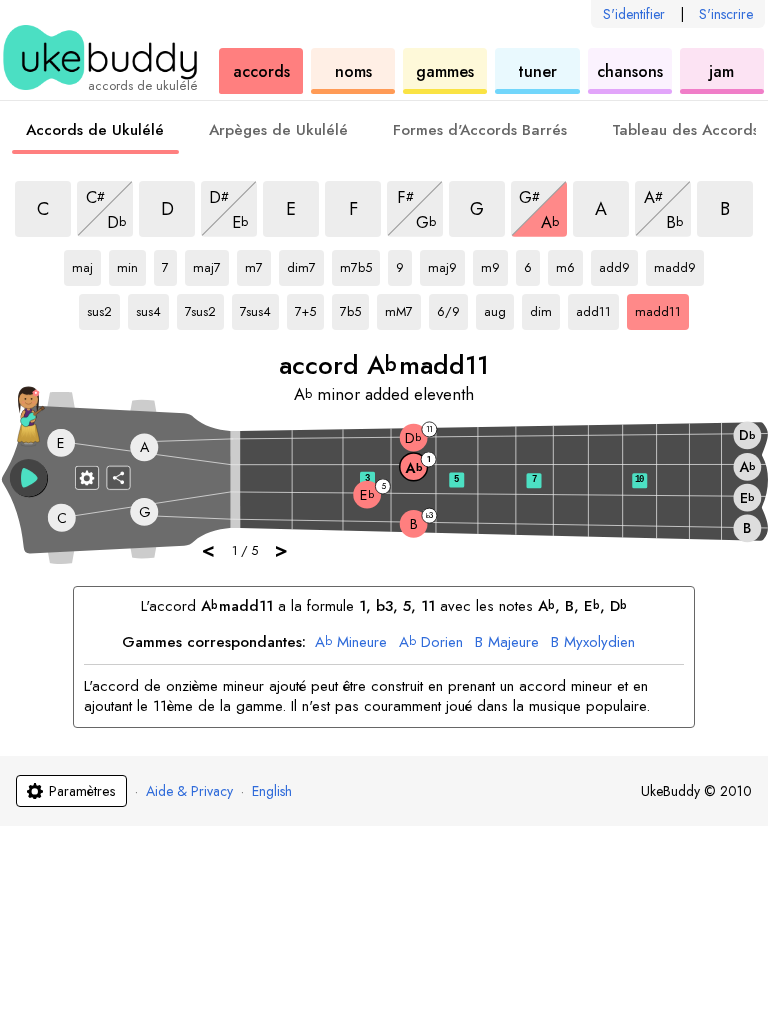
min (131, 264)
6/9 (452, 308)
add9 (618, 264)
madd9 (675, 264)
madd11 (658, 308)
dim (545, 308)
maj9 (446, 264)
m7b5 (360, 264)
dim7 (305, 264)
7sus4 (259, 308)
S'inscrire (726, 14)
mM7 (403, 308)
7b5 (354, 308)
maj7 (211, 264)
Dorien (431, 643)
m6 (569, 264)
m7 (258, 264)
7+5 (309, 308)
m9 (494, 264)
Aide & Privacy (189, 791)
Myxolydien (593, 643)
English (272, 791)
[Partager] (119, 477)
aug (499, 308)
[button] (29, 478)
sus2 (103, 308)
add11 (596, 308)
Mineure (351, 643)
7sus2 (204, 308)
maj (86, 264)
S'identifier (634, 14)
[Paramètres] (87, 477)
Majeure (507, 643)
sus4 (152, 308)
